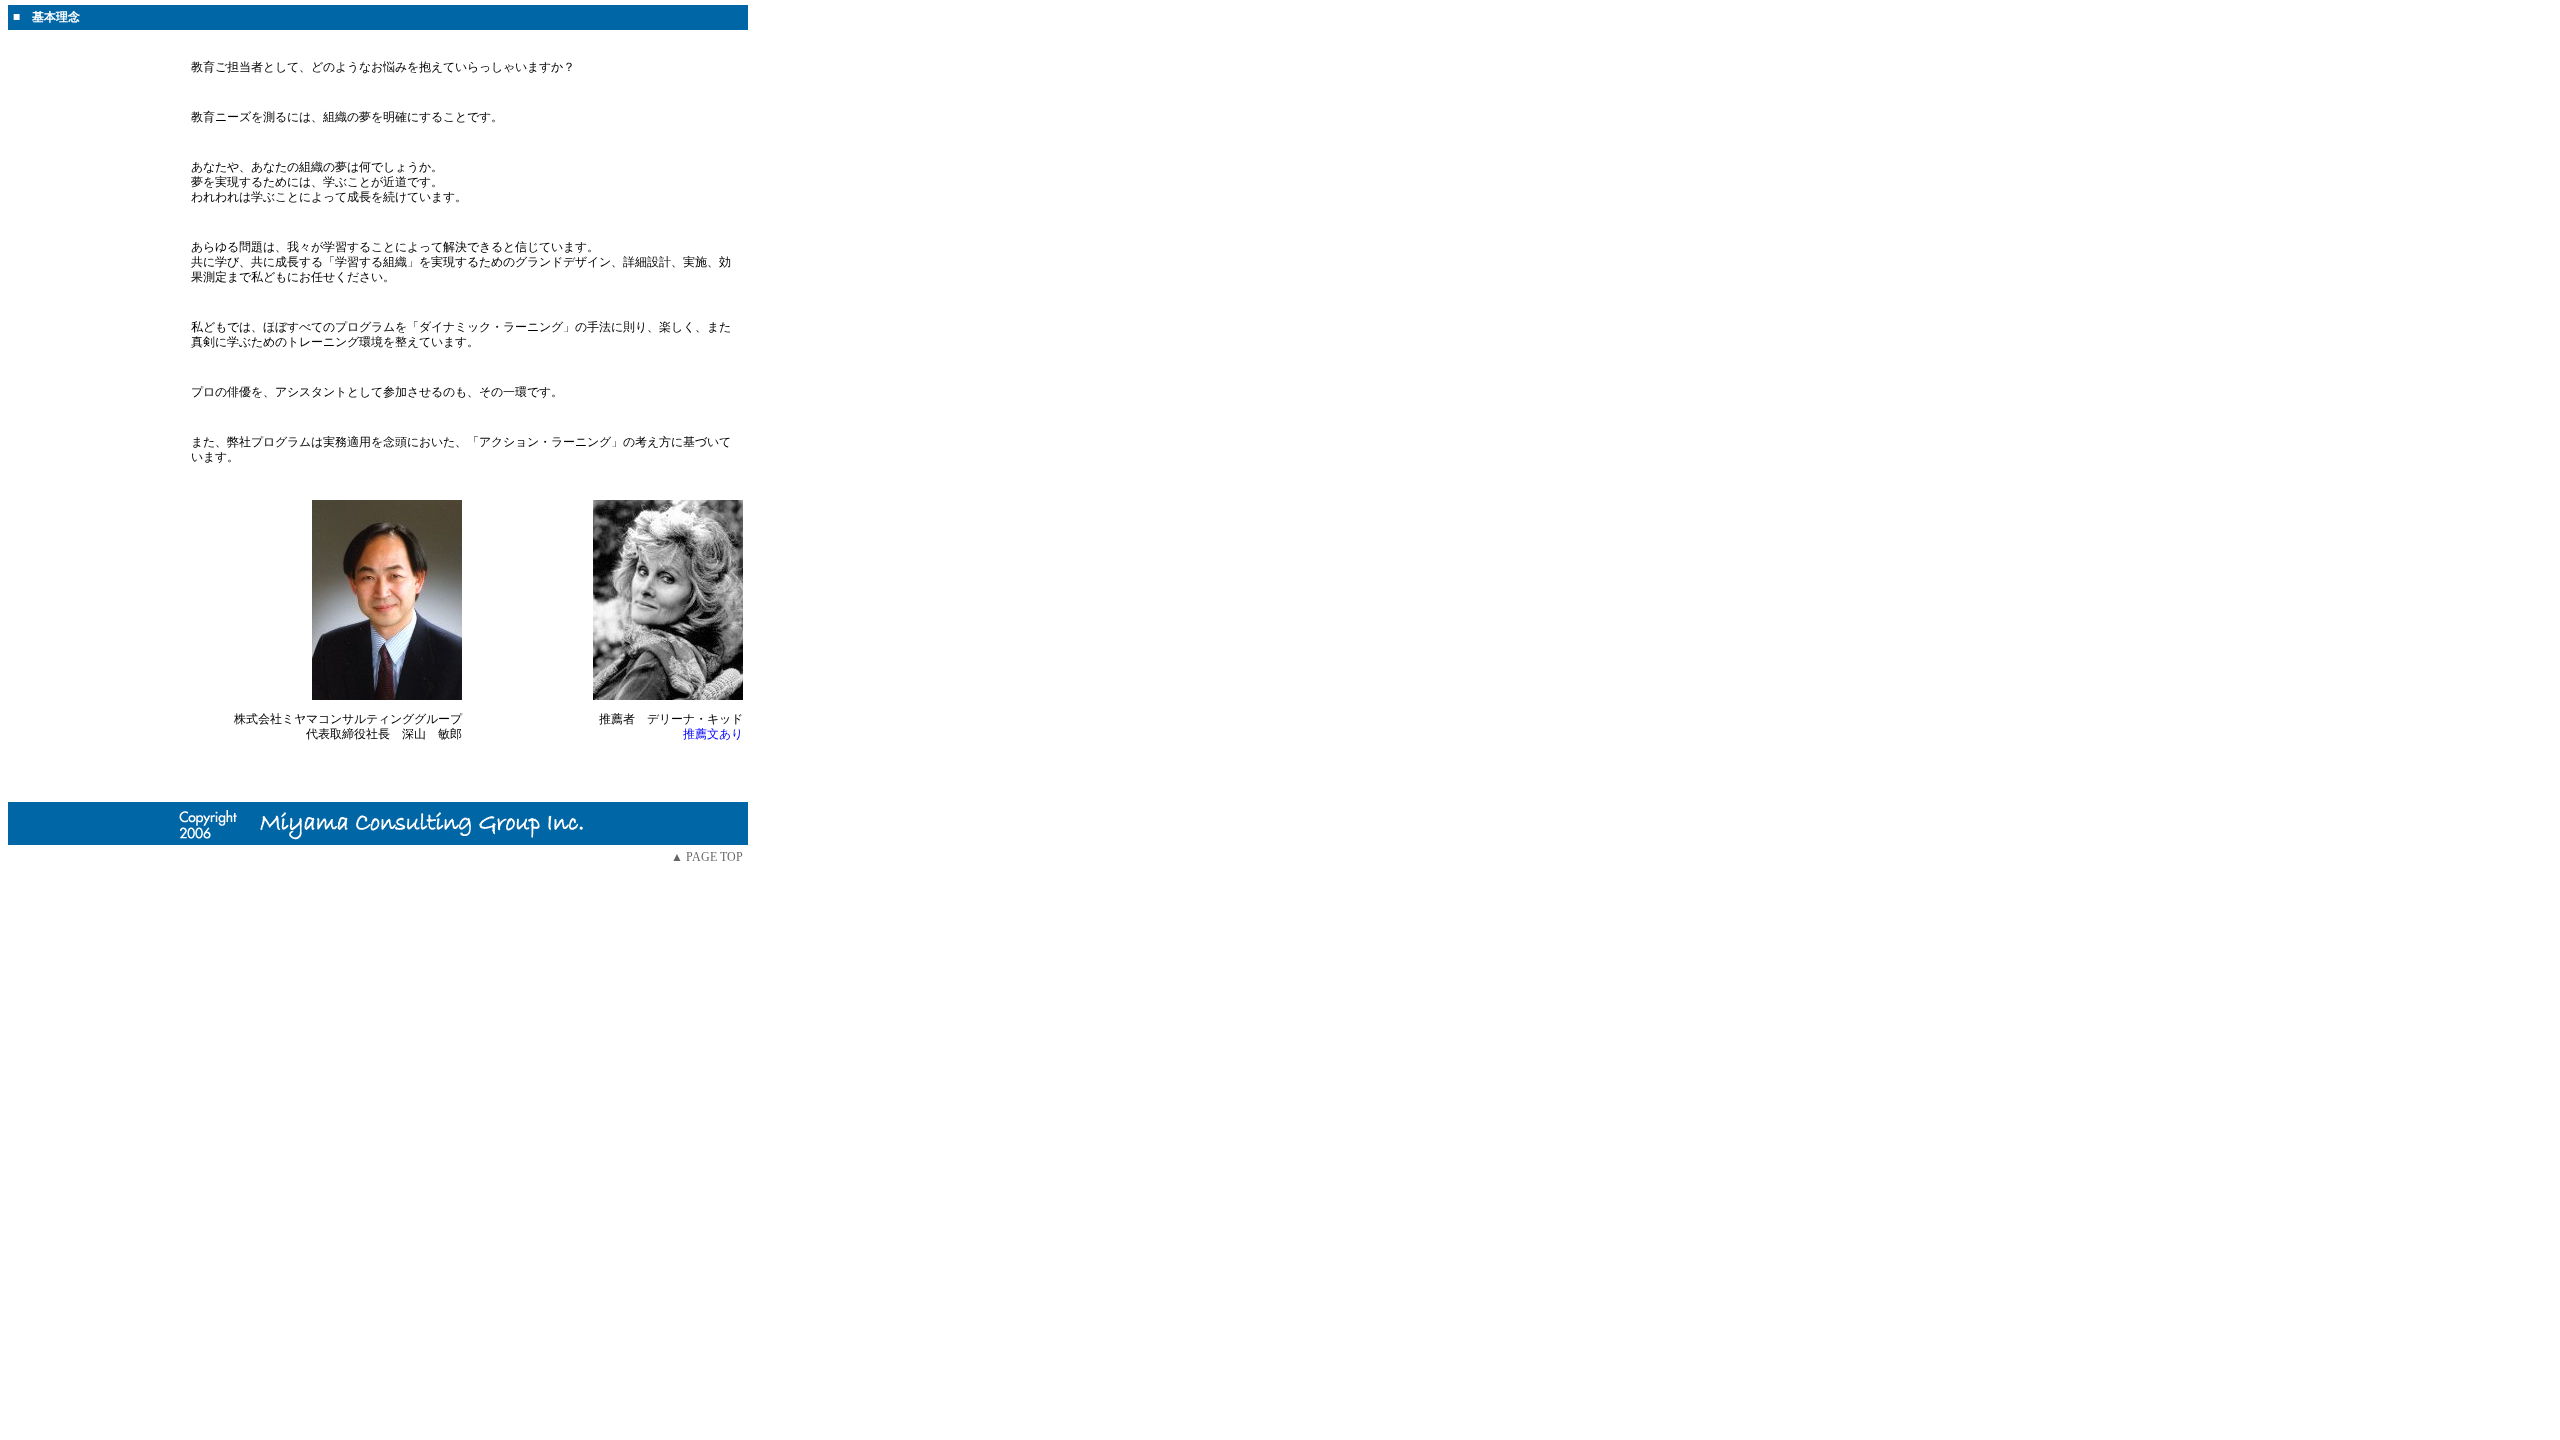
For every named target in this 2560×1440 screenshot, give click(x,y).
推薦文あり (713, 734)
